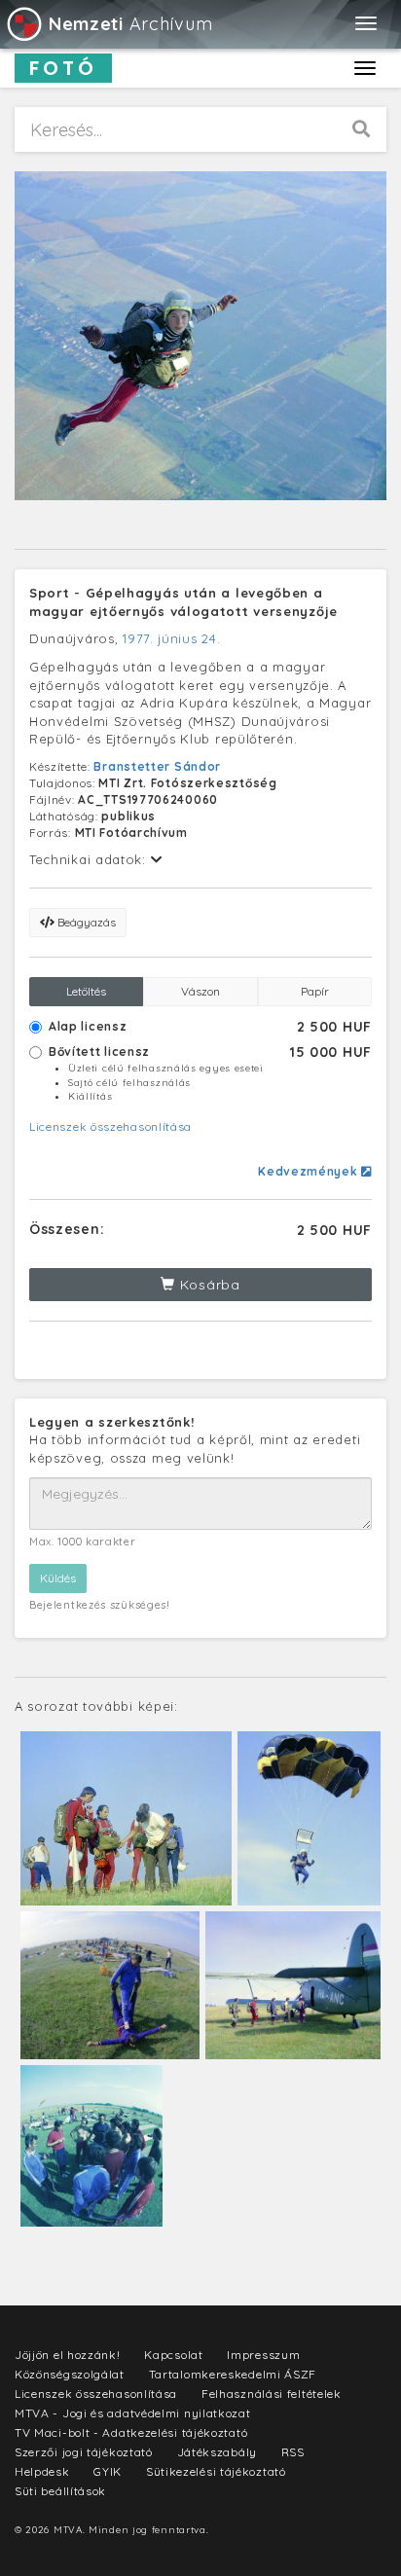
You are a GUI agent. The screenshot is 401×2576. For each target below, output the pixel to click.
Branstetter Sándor (157, 766)
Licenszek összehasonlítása (110, 1126)
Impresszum (263, 2355)
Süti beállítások (60, 2491)
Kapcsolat (173, 2355)
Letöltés (86, 991)
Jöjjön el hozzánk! (68, 2355)
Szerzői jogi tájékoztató (84, 2452)
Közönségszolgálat (70, 2374)
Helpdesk (42, 2471)
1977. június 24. (171, 638)
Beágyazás (85, 922)
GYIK (108, 2471)
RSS (293, 2452)
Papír (315, 991)
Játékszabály (217, 2452)
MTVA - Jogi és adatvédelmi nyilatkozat (133, 2413)
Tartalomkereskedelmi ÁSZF (233, 2374)
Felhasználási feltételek (272, 2394)
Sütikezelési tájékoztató (216, 2471)
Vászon (200, 991)
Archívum (130, 24)
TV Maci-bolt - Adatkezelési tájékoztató (131, 2432)
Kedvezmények (310, 1171)
